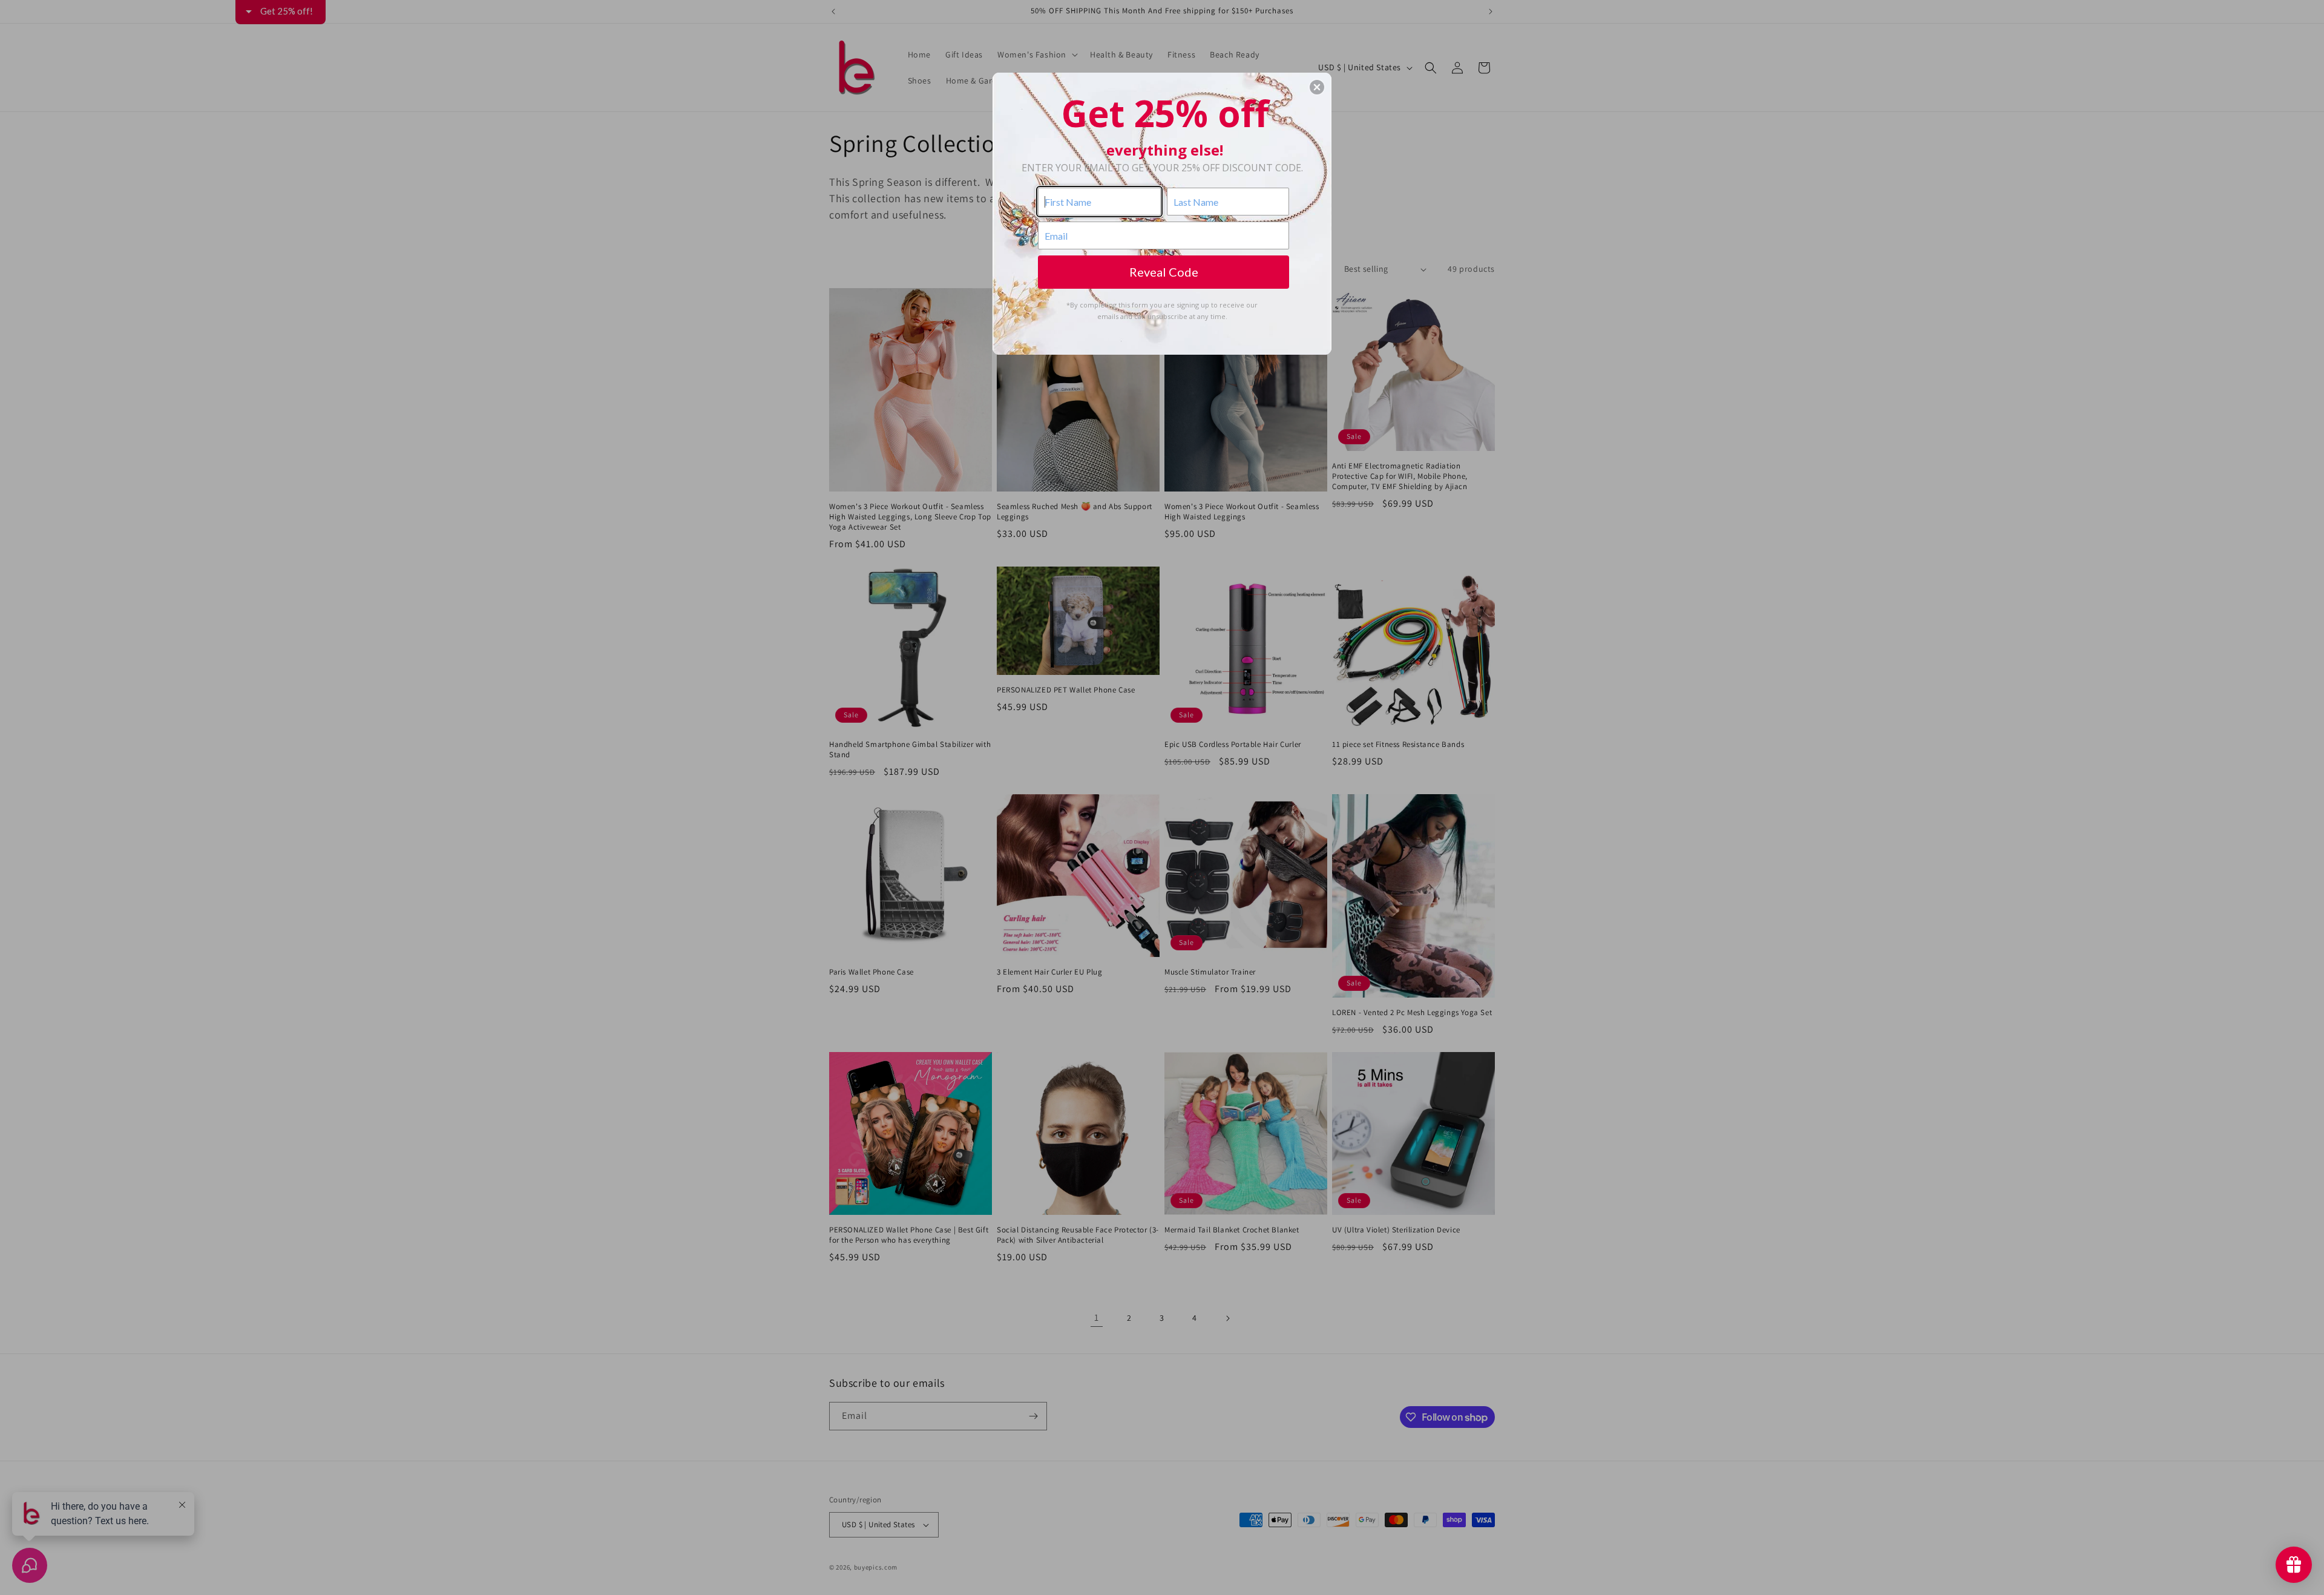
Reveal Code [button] (1164, 272)
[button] (1317, 87)
